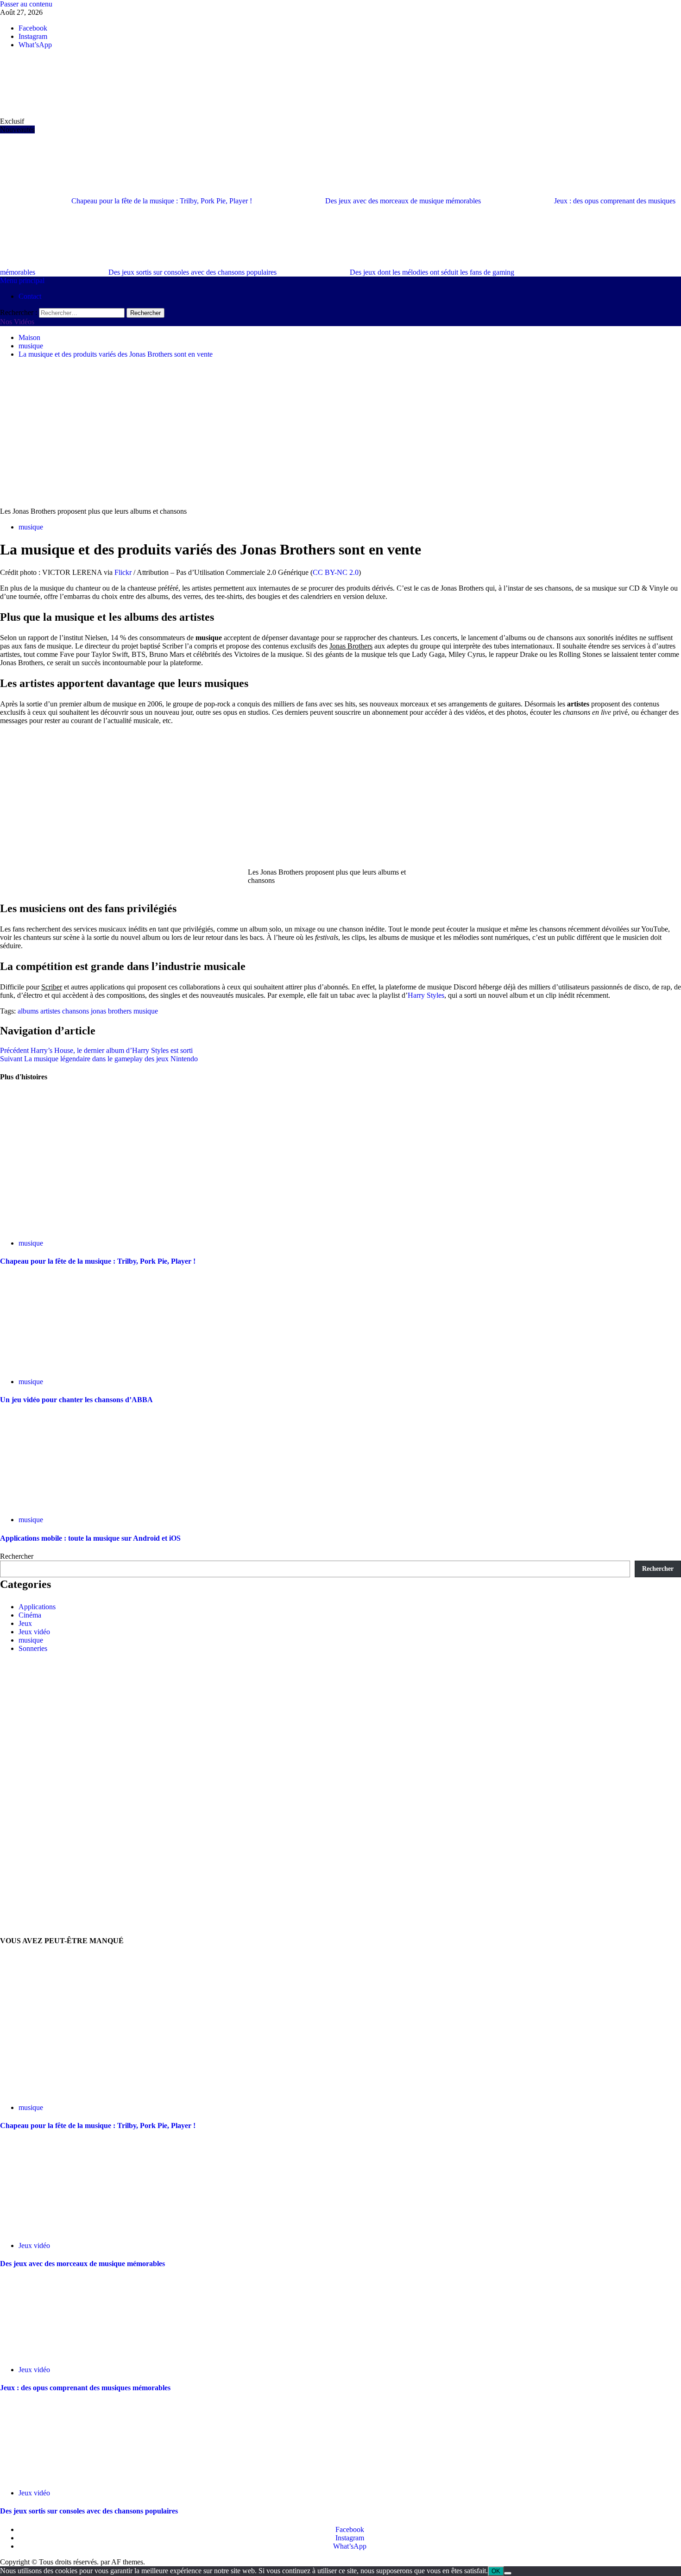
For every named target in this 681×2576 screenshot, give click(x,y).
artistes (50, 1011)
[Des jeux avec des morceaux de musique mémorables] (69, 2230)
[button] (22, 280)
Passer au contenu (26, 4)
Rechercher (17, 1556)
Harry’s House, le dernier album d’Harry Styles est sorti (96, 1050)
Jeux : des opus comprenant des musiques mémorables (85, 2388)
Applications (37, 1607)
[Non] (508, 2573)
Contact (30, 296)
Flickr (123, 572)
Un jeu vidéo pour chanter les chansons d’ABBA (76, 1400)
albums (28, 1011)
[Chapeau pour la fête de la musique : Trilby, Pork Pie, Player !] (46, 1227)
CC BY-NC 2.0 (336, 572)
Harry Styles (426, 995)
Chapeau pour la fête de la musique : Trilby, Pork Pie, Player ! (163, 201)
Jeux (25, 1623)
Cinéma (30, 1615)
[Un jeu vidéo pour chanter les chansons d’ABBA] (46, 1366)
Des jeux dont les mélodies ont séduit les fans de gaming (432, 272)
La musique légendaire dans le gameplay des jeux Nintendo (99, 1059)
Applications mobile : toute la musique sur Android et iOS (90, 1538)
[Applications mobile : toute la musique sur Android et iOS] (69, 1504)
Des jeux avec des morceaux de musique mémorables (404, 201)
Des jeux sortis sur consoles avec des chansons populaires (193, 272)
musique (31, 527)
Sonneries (33, 1648)
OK (496, 2571)
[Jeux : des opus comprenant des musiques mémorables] (69, 2354)
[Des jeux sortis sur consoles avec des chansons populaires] (69, 2477)
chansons (76, 1011)
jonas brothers (111, 1011)
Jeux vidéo (34, 1632)
